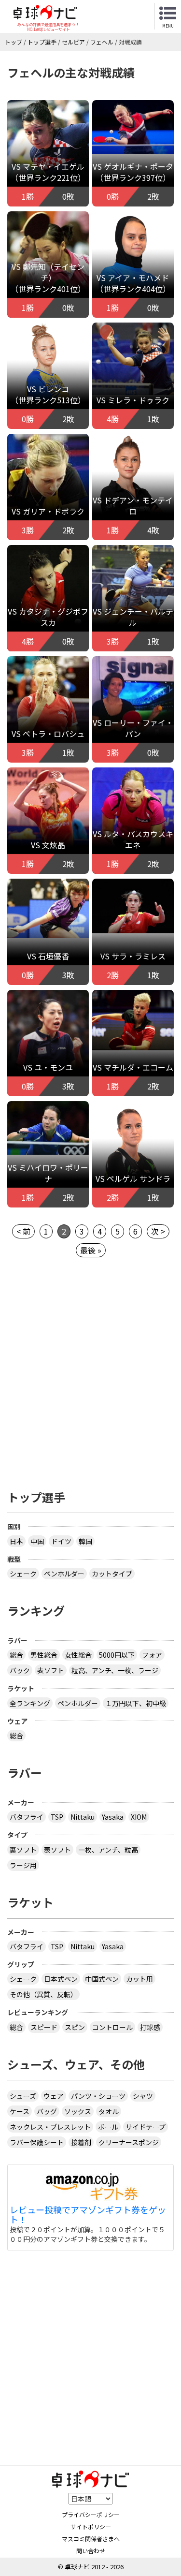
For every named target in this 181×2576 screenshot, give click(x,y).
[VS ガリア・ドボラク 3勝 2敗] (48, 494)
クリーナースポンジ (129, 2142)
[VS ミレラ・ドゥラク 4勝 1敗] (133, 358)
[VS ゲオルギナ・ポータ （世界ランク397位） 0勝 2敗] (133, 126)
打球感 (150, 2027)
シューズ (23, 2096)
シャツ (143, 2096)
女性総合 (78, 1655)
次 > (158, 1231)
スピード (44, 2027)
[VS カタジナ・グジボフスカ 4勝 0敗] (48, 601)
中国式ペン (102, 1979)
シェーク (23, 1574)
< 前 (23, 1231)
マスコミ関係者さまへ (91, 2539)
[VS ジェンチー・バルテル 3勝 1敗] (133, 600)
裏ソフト (23, 1850)
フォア (152, 1655)
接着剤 (81, 2142)
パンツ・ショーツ (98, 2096)
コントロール (112, 2027)
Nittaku (83, 1817)
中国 (37, 1541)
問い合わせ (91, 2551)
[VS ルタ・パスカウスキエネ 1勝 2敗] (133, 824)
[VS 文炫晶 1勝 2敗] (48, 817)
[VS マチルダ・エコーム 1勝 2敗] (133, 1019)
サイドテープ (146, 2127)
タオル (109, 2111)
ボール (108, 2127)
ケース (20, 2111)
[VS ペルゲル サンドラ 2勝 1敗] (133, 1165)
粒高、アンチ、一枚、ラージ (115, 1670)
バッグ (47, 2111)
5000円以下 (117, 1655)
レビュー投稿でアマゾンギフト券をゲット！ (88, 2215)
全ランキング (30, 1703)
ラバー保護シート (37, 2142)
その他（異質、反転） (43, 1994)
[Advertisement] (90, 1377)
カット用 (139, 1979)
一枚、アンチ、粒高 (108, 1850)
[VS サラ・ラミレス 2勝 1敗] (133, 905)
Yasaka (113, 1817)
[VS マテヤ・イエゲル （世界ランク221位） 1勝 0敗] (48, 156)
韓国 (85, 1541)
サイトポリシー (91, 2526)
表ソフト (51, 1670)
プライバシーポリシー (91, 2514)
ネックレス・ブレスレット (50, 2127)
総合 (16, 1655)
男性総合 (44, 1655)
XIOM (139, 1817)
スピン (75, 2027)
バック (20, 1670)
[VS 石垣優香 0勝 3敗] (48, 907)
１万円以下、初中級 (136, 1703)
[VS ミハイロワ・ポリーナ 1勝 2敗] (48, 1127)
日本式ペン (61, 1979)
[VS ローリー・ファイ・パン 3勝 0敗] (133, 711)
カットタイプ (112, 1574)
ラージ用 (23, 1865)
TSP (57, 1817)
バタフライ (27, 1817)
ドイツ (61, 1541)
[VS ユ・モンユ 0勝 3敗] (48, 1042)
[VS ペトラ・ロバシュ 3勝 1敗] (48, 706)
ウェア (54, 2096)
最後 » (91, 1250)
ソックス (78, 2111)
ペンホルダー (64, 1574)
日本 (16, 1541)
